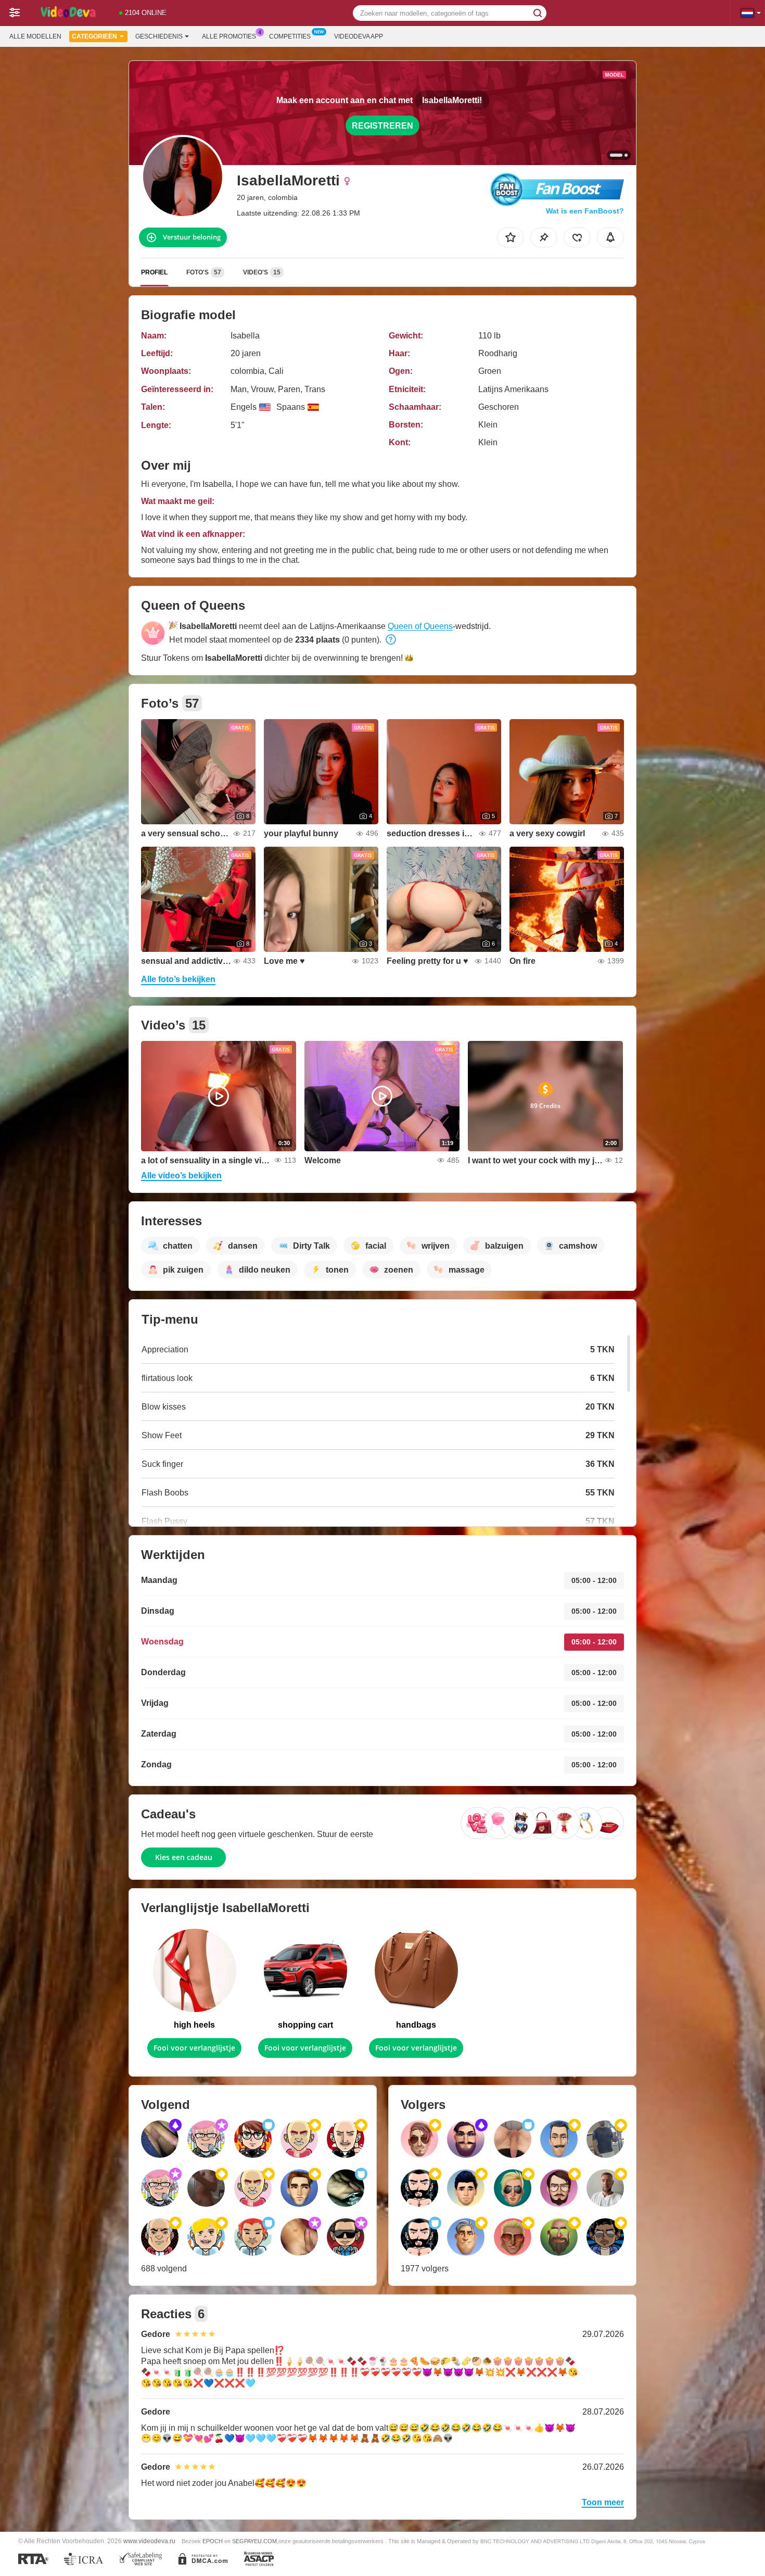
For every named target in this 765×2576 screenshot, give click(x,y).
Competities (290, 36)
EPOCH (213, 2541)
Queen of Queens (420, 626)
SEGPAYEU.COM (254, 2541)
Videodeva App (359, 36)
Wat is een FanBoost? (585, 211)
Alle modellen (35, 36)
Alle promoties (229, 36)
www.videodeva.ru (149, 2541)
